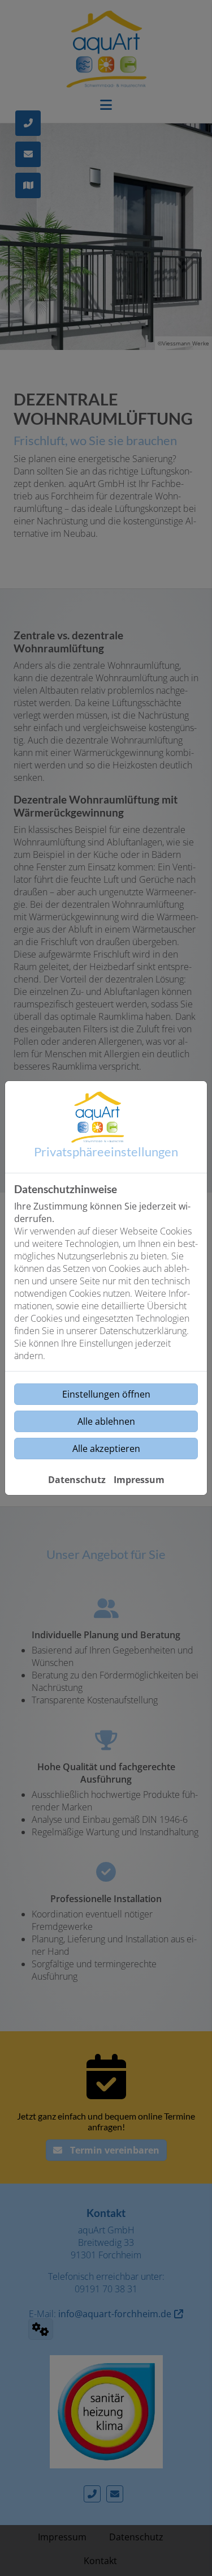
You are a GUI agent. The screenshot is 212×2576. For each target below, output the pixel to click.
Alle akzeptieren (106, 1449)
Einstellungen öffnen (106, 1394)
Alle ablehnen (106, 1421)
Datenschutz (77, 1480)
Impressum (139, 1480)
